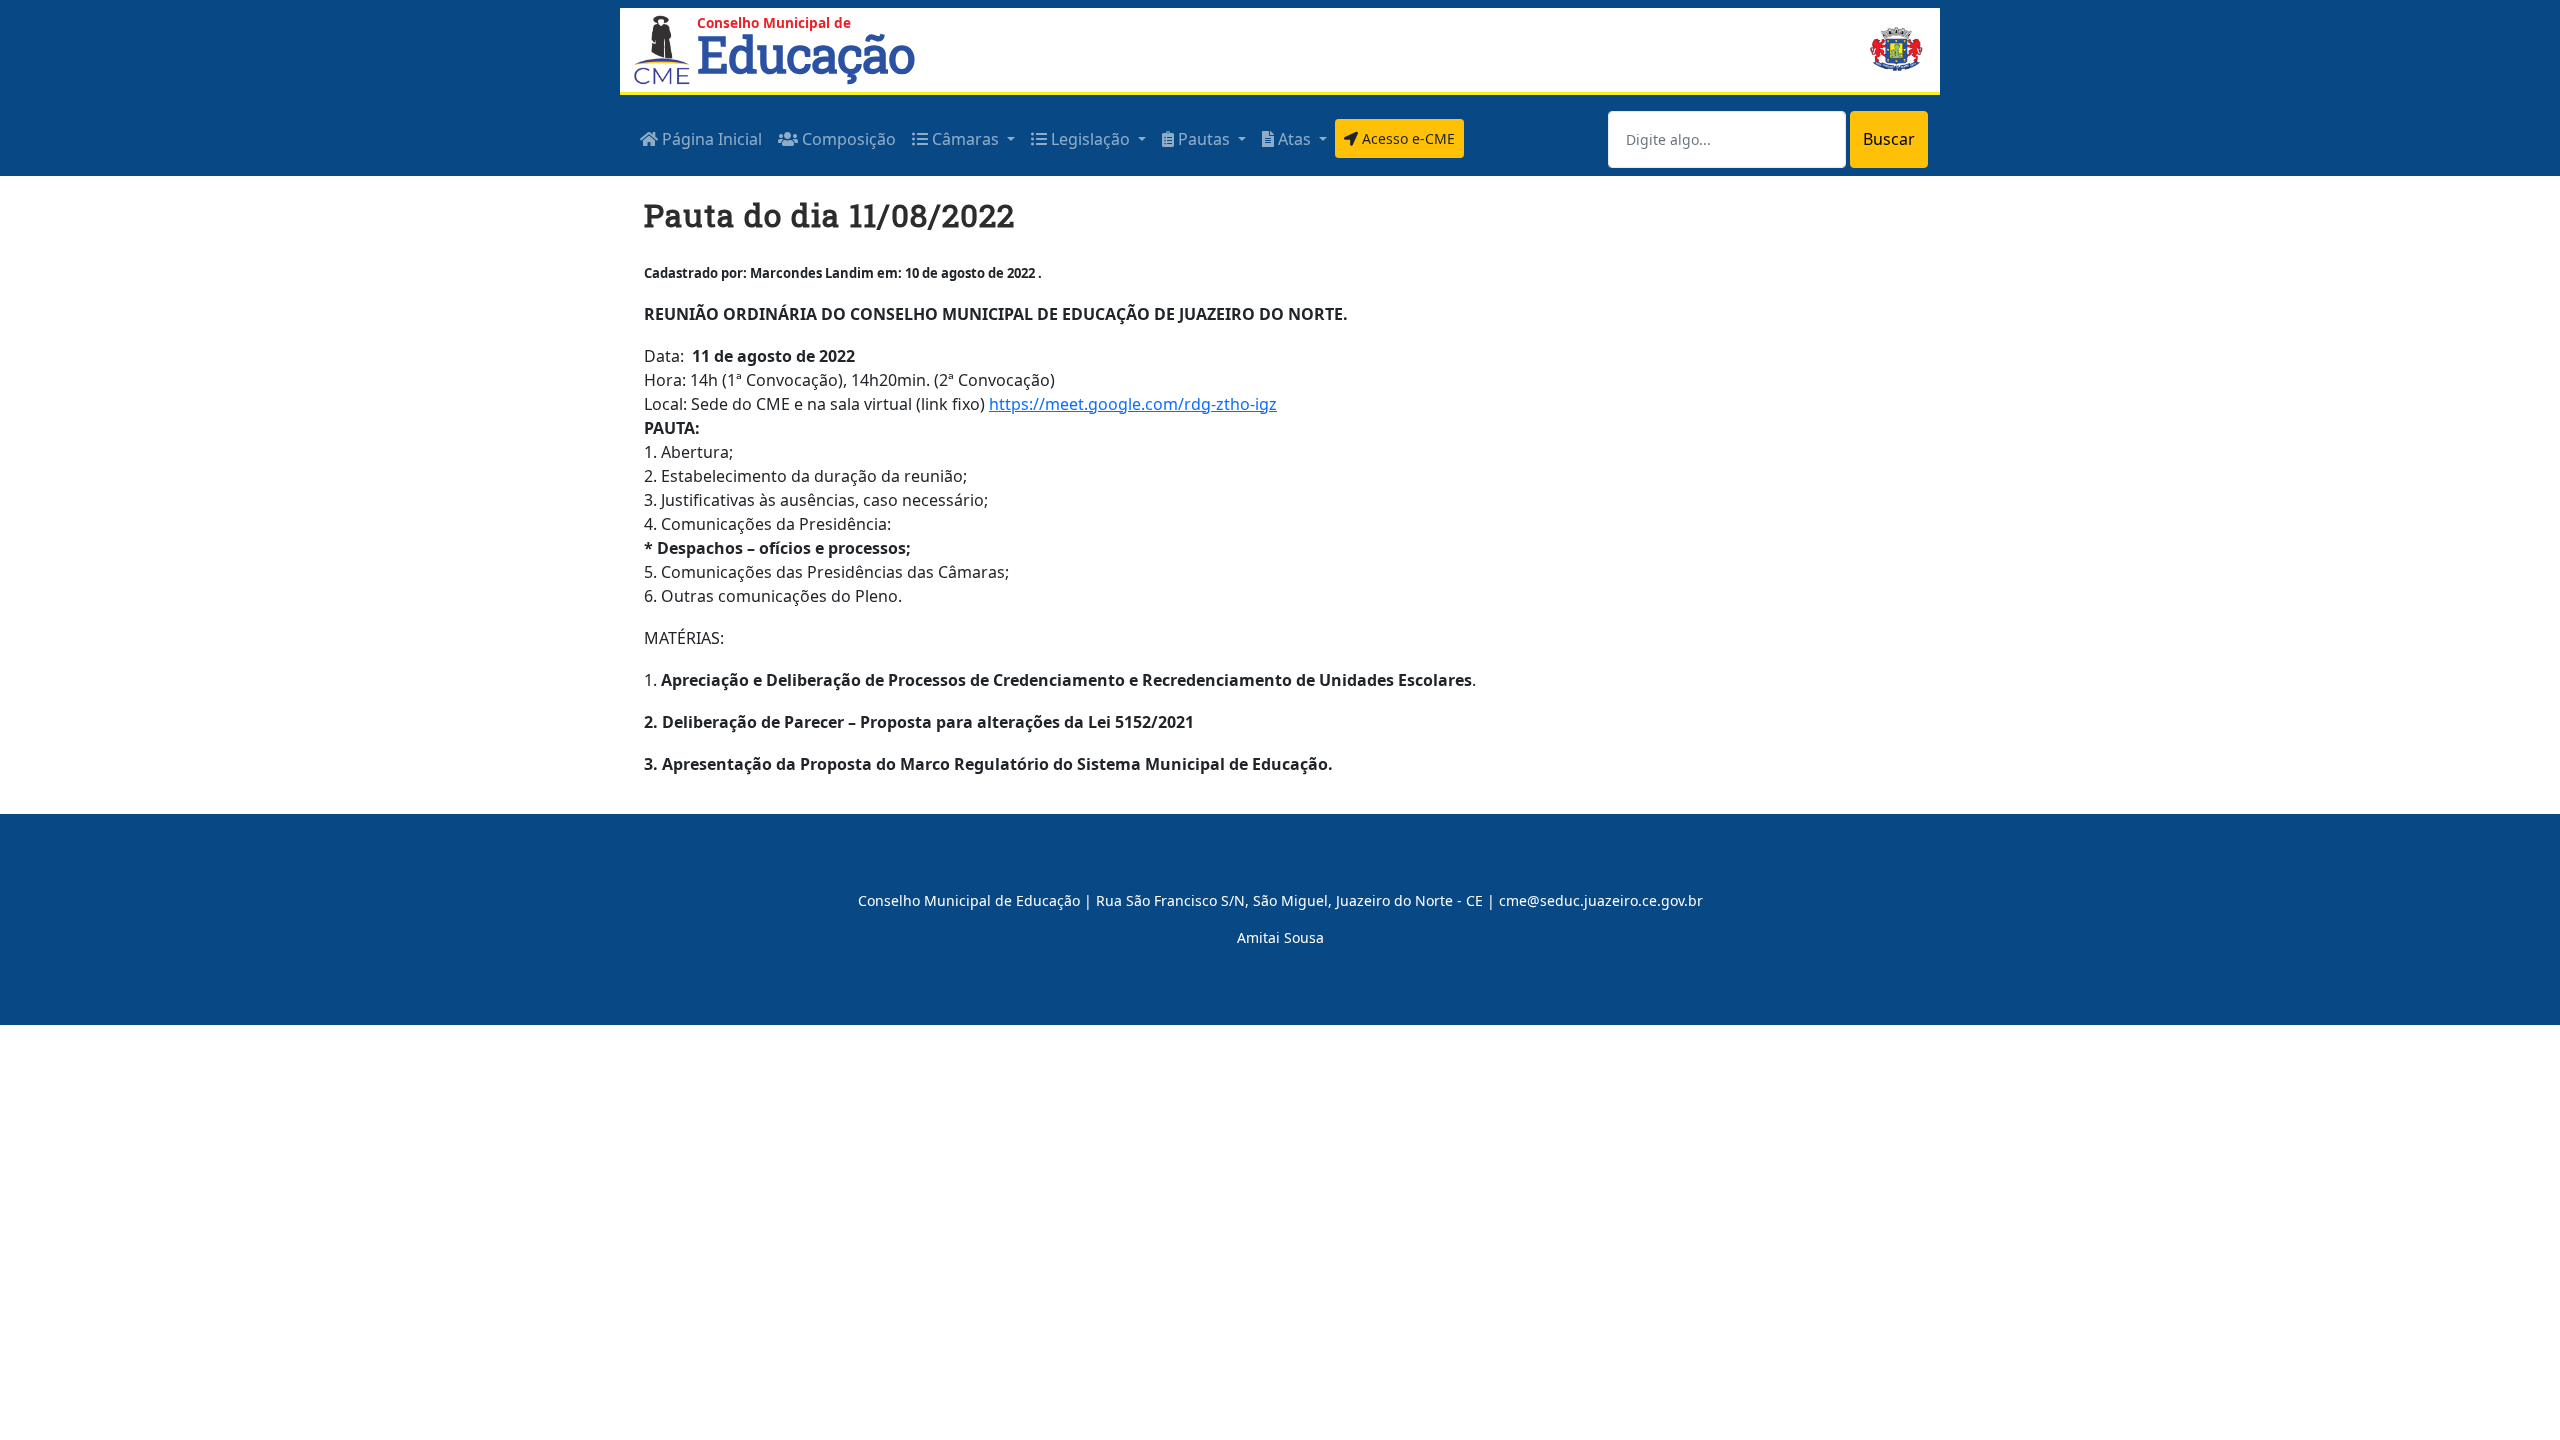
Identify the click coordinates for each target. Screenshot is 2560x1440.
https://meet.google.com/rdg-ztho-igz (1133, 404)
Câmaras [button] (965, 139)
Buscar (1889, 139)
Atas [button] (1294, 139)
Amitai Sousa (1280, 937)
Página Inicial (710, 139)
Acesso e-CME (1406, 138)
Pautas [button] (1204, 139)
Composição (847, 139)
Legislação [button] (1090, 139)
